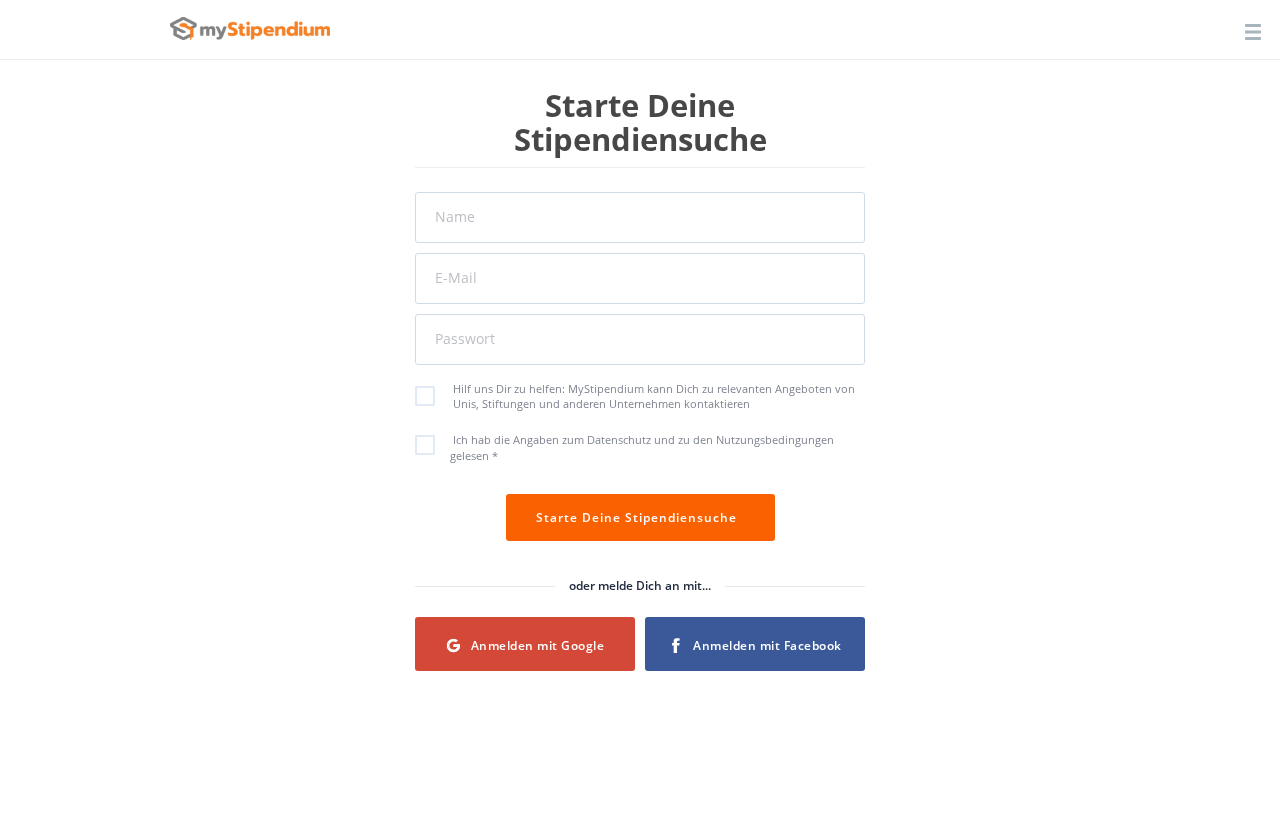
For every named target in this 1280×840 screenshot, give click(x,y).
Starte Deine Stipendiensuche (640, 517)
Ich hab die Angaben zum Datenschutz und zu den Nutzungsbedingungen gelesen (642, 447)
